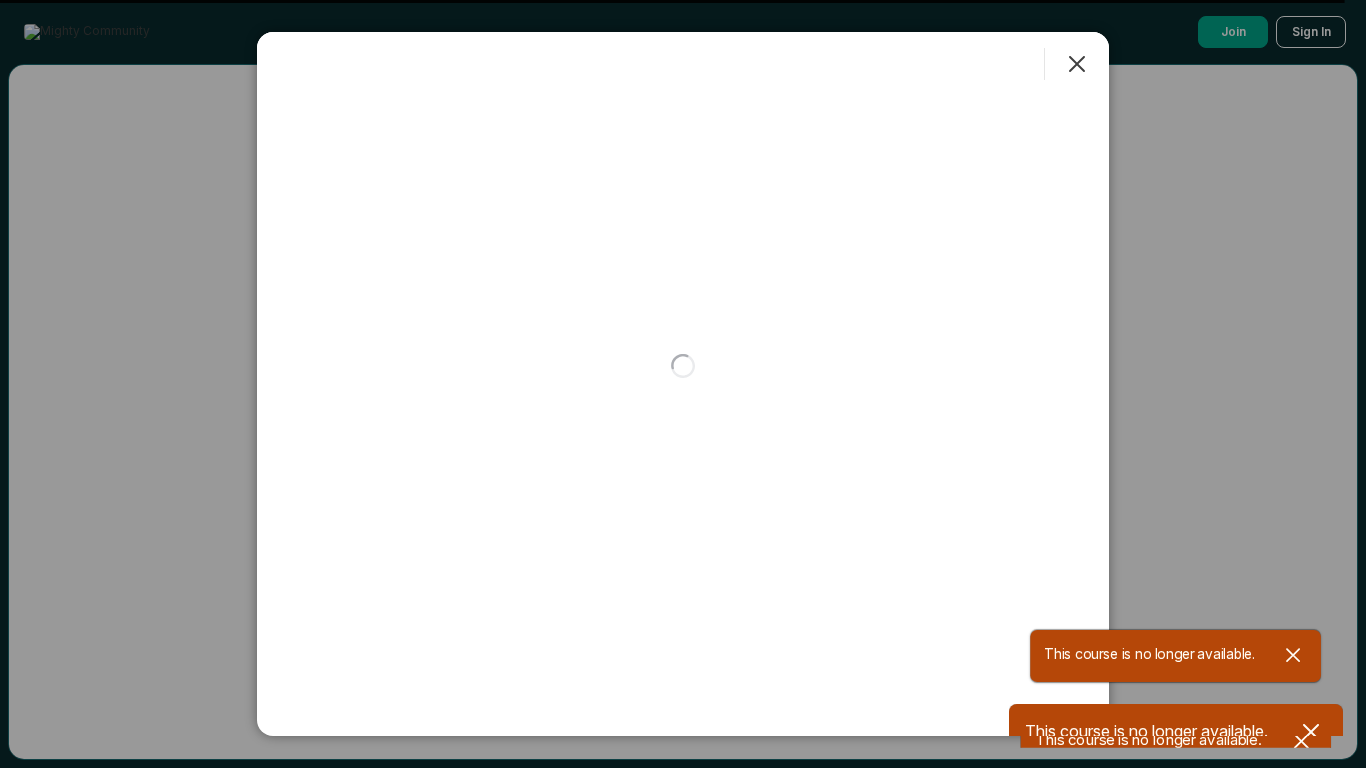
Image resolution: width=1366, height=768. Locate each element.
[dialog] (683, 384)
